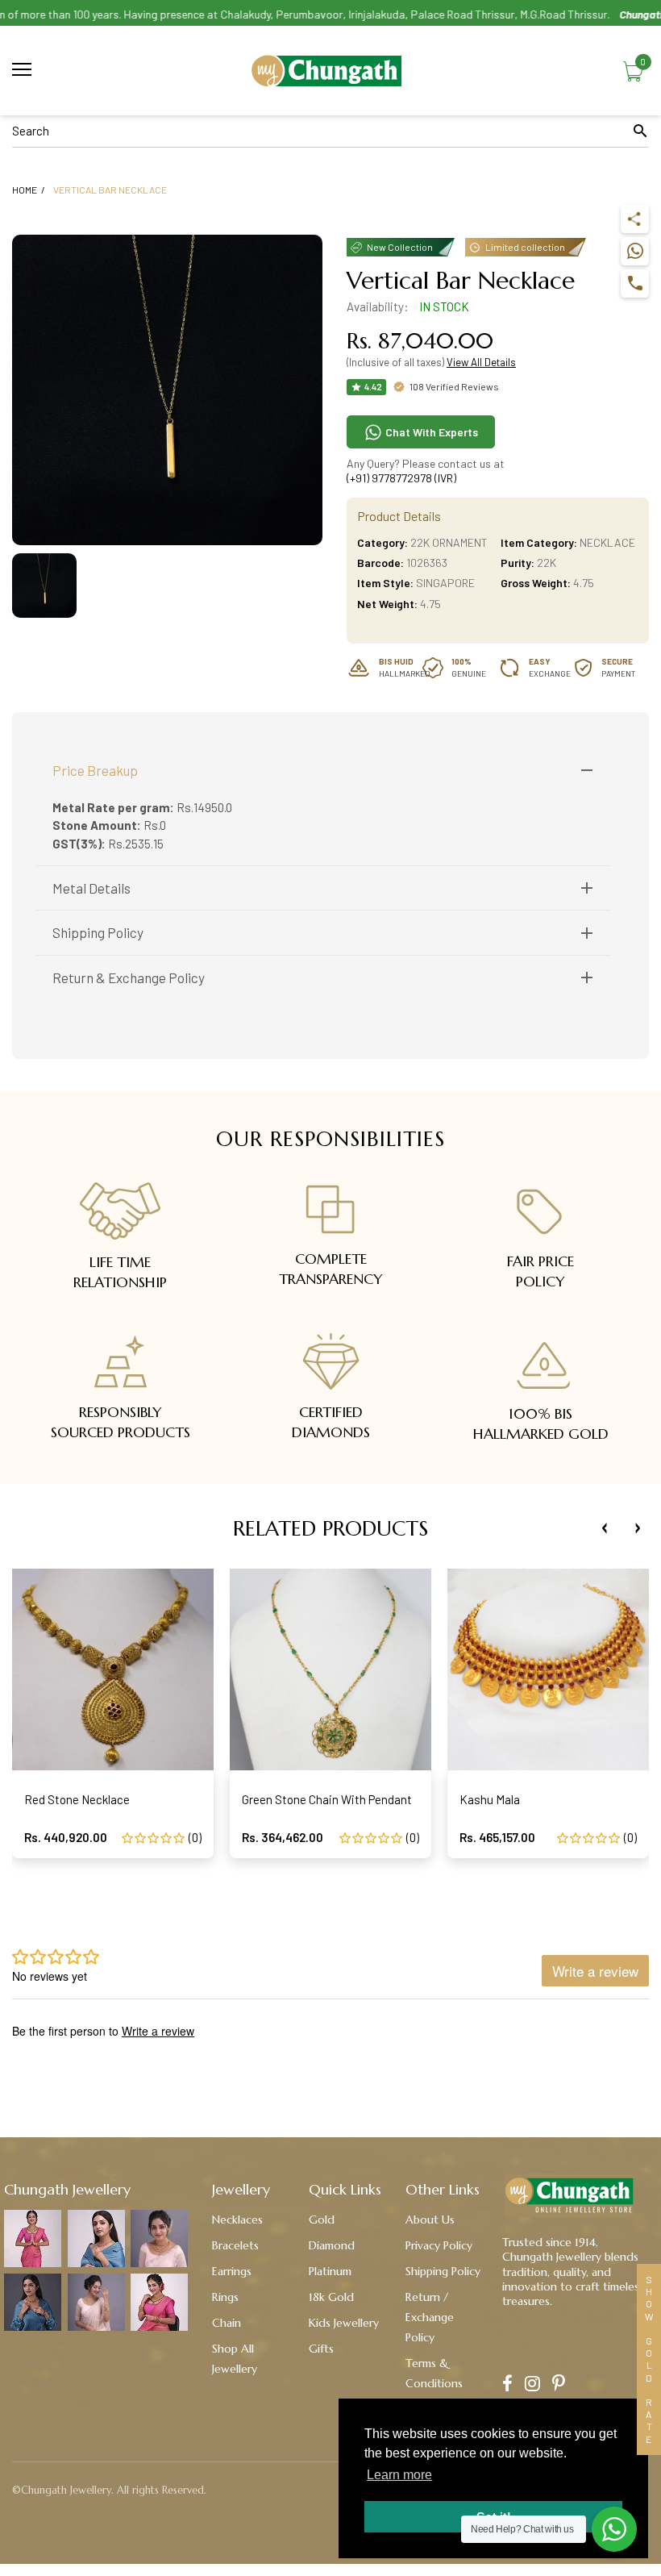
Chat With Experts (430, 432)
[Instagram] (532, 2385)
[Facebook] (507, 2385)
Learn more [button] (399, 2475)
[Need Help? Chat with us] (614, 2529)
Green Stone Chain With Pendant (327, 1799)
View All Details (481, 362)
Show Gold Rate (649, 2359)
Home (25, 190)
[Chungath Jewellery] (330, 71)
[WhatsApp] (635, 251)
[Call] (635, 283)
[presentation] (605, 1528)
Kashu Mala (490, 1799)
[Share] (635, 219)
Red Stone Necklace (77, 1799)
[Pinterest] (559, 2385)
